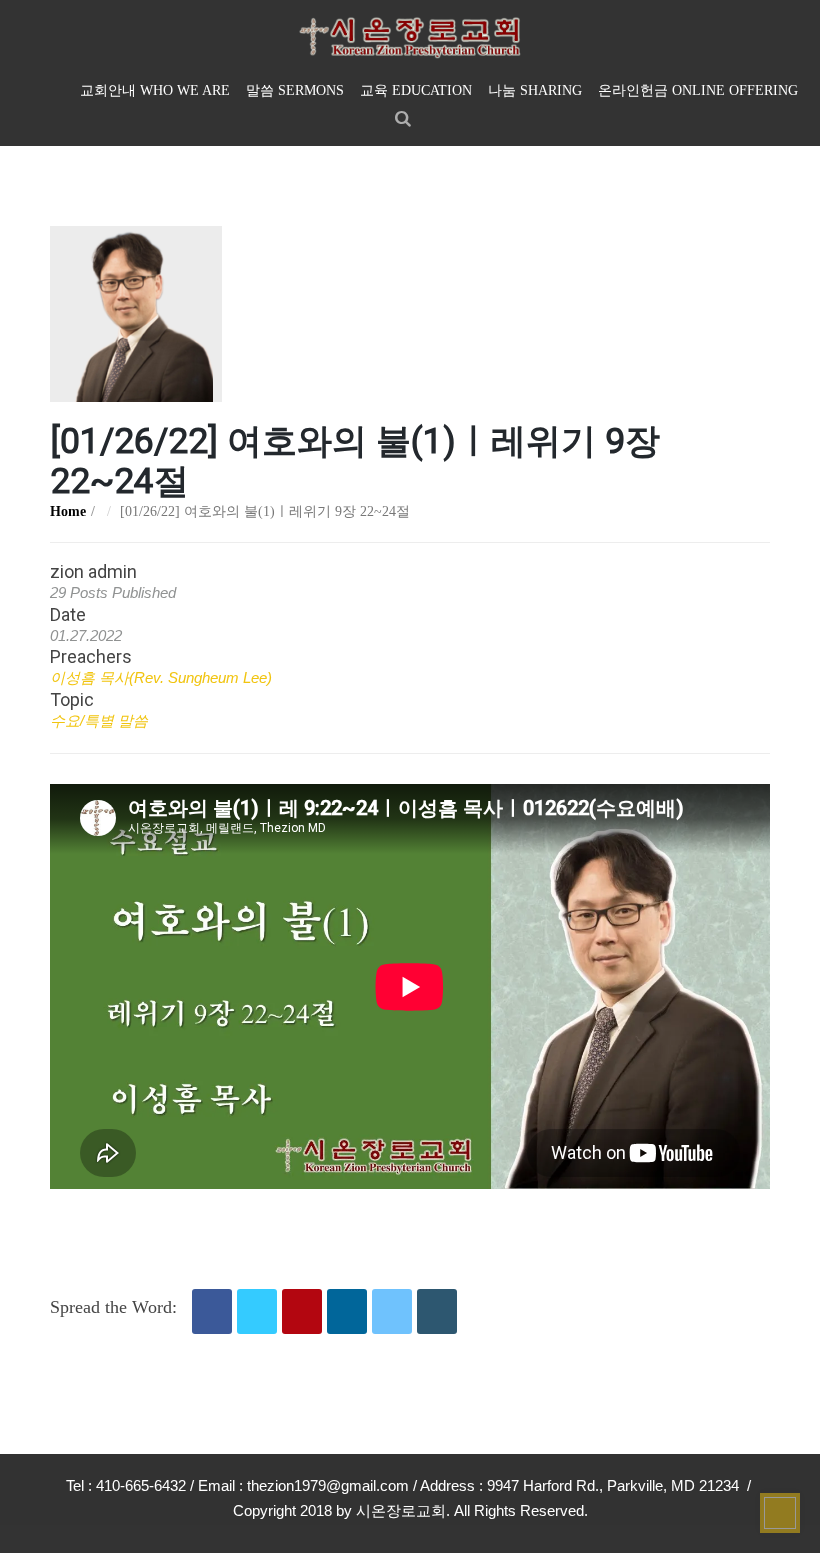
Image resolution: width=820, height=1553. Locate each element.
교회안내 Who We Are (155, 90)
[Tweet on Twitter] (257, 1311)
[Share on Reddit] (392, 1311)
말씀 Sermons (295, 90)
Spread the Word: (113, 1307)
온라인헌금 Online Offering (698, 90)
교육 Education (416, 90)
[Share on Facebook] (212, 1311)
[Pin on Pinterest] (302, 1311)
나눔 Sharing (535, 90)
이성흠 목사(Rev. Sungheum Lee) (161, 677)
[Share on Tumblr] (437, 1311)
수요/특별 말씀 (99, 720)
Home (68, 511)
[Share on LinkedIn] (347, 1311)
